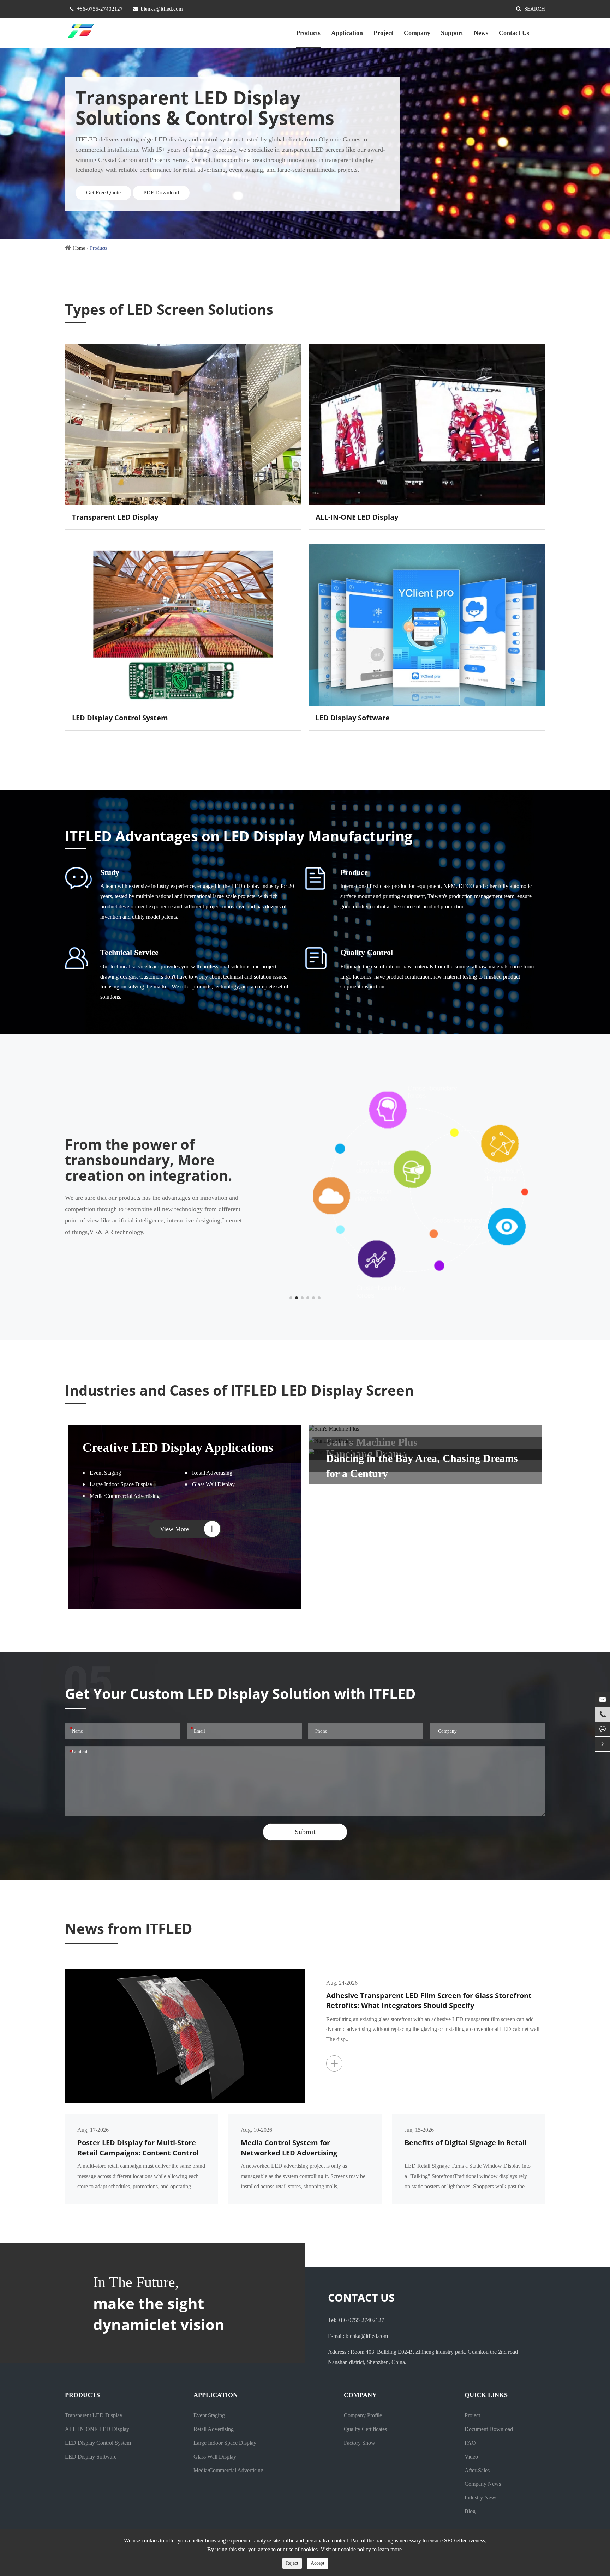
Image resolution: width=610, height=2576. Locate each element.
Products (308, 33)
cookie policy (356, 2549)
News (481, 33)
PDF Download (161, 192)
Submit (305, 1832)
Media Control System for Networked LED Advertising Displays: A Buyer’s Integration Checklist (294, 2148)
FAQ (470, 2443)
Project (383, 33)
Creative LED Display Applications (178, 1447)
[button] (291, 1298)
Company (417, 33)
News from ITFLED (129, 1928)
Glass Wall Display (213, 1484)
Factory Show (360, 2443)
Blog (470, 2511)
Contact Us (514, 33)
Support (452, 33)
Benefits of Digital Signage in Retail (466, 2143)
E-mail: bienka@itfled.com (358, 2336)
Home (79, 248)
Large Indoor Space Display (121, 1484)
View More (188, 1529)
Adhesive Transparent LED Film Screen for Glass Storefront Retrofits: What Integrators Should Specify (429, 2001)
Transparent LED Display (115, 517)
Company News (483, 2484)
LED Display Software (353, 718)
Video (471, 2457)
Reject (292, 2563)
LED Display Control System (120, 718)
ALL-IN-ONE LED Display (357, 517)
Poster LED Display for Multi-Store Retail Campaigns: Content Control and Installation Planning (138, 2148)
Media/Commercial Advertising (125, 1496)
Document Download (489, 2429)
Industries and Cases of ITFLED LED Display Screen (239, 1391)
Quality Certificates (365, 2429)
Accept (318, 2563)
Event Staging (105, 1473)
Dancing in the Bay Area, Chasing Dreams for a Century (422, 1466)
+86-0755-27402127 (100, 9)
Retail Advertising (212, 1473)
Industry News (481, 2498)
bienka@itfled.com (162, 9)
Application (347, 33)
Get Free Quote (103, 192)
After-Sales (477, 2470)
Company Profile (363, 2415)
